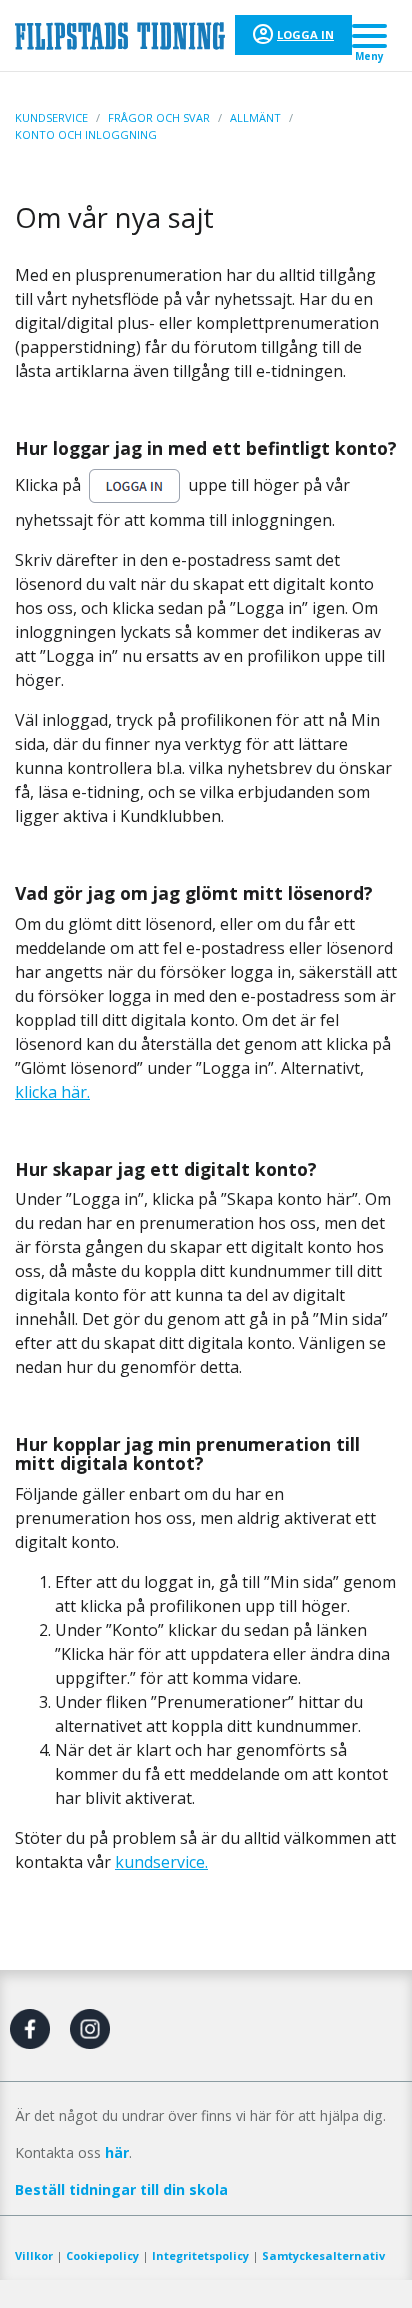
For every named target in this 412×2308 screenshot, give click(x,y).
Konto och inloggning (86, 134)
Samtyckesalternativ (323, 2255)
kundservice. (161, 1862)
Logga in (305, 34)
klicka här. (52, 1092)
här (117, 2152)
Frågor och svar (159, 117)
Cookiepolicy (102, 2255)
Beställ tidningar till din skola (121, 2189)
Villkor (34, 2255)
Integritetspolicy (200, 2255)
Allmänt (255, 117)
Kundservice (51, 117)
